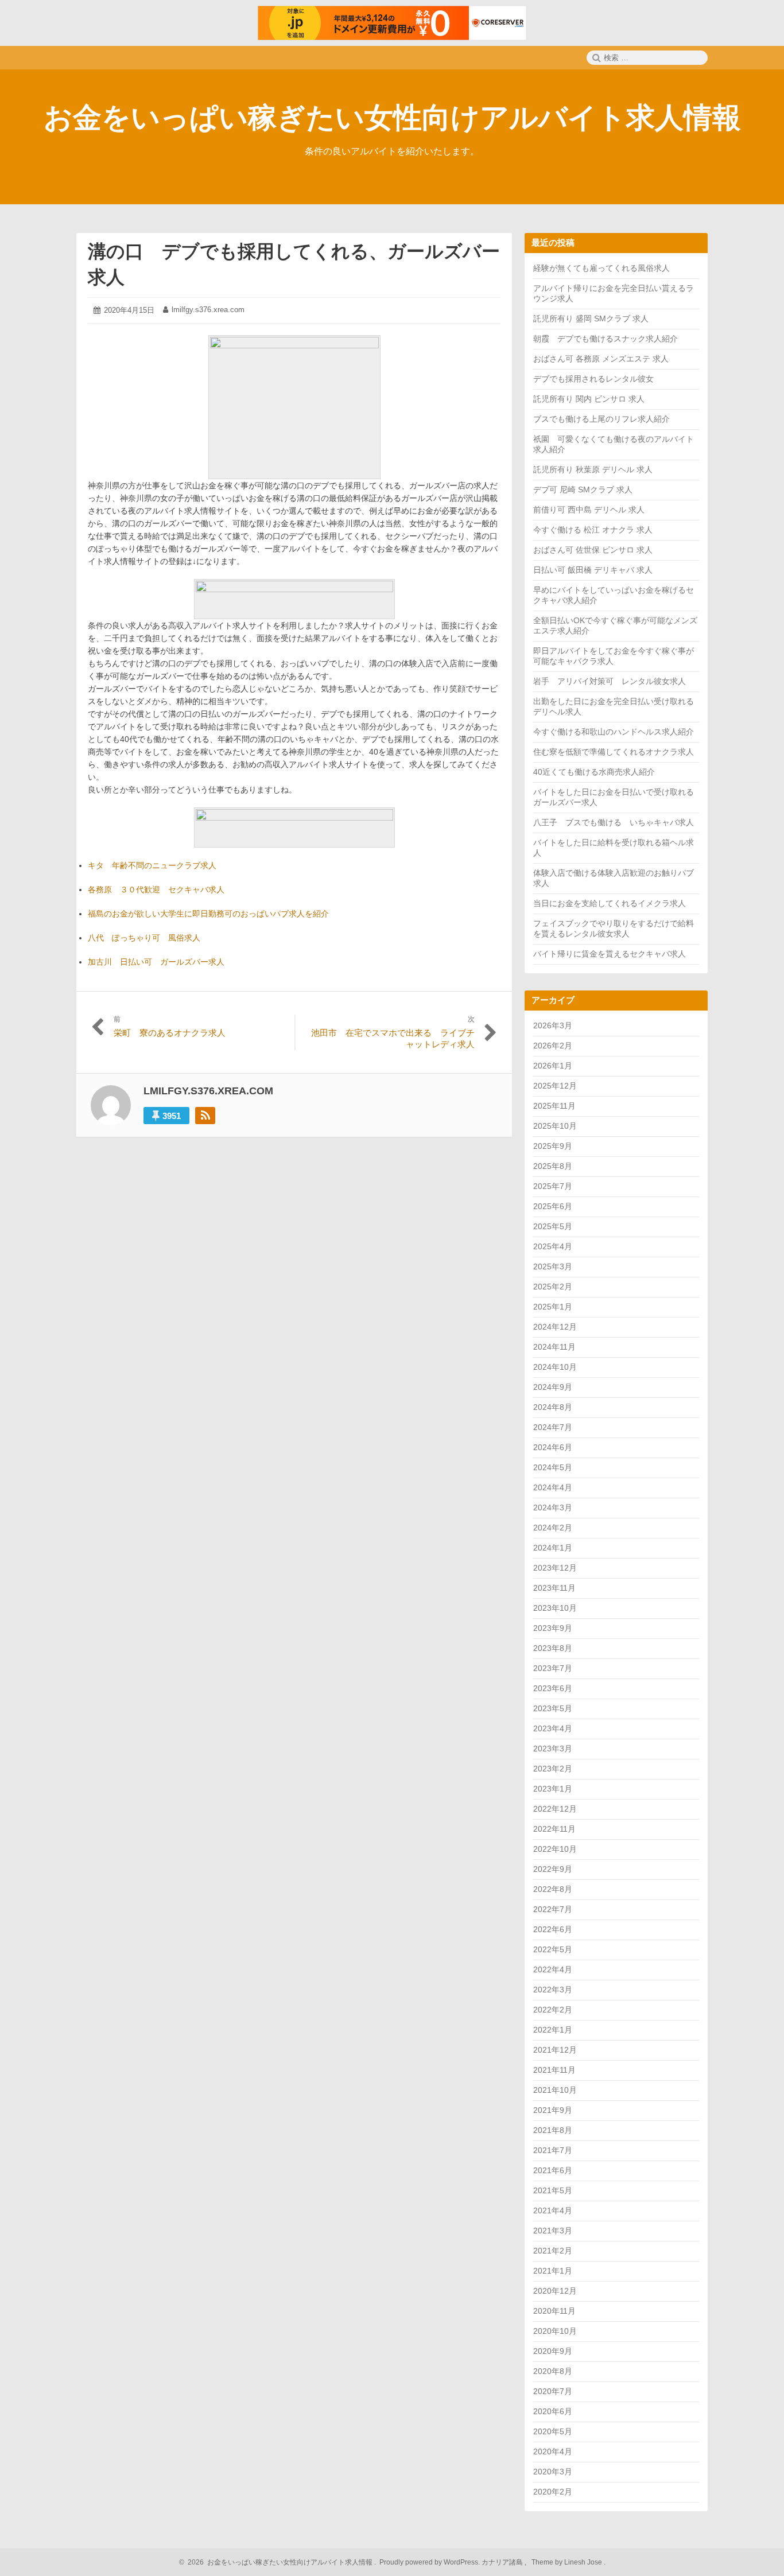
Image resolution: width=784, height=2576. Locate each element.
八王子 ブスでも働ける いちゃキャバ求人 (614, 822)
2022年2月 (553, 2010)
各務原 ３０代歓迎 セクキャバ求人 (156, 889)
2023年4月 (553, 1728)
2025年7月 (553, 1186)
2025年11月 (554, 1106)
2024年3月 (553, 1507)
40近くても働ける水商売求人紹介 (594, 772)
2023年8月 (553, 1648)
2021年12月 (555, 2050)
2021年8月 (553, 2130)
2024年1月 (553, 1548)
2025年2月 (553, 1287)
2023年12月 (555, 1568)
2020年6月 (553, 2411)
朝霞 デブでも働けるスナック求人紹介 (606, 339)
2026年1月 (553, 1066)
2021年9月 (553, 2110)
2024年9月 (553, 1387)
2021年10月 (555, 2090)
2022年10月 (555, 1849)
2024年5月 (553, 1467)
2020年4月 (553, 2451)
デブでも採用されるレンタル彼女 (593, 379)
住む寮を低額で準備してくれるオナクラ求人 (614, 752)
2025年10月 (555, 1126)
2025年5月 (553, 1226)
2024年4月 (553, 1487)
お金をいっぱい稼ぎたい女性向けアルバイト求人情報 (392, 118)
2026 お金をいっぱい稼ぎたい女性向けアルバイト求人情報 (278, 2562)
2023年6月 (553, 1688)
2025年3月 (553, 1266)
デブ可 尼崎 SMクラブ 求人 (583, 489)
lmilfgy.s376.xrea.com (208, 310)
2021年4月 (553, 2210)
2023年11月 (554, 1588)
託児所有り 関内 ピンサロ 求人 (589, 399)
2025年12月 (555, 1086)
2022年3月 (553, 1990)
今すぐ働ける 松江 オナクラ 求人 (593, 530)
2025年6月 (553, 1206)
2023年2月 (553, 1769)
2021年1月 (553, 2271)
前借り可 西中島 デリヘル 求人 (589, 510)
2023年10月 (555, 1608)
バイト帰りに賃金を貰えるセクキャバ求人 (610, 954)
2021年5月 (553, 2190)
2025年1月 (553, 1307)
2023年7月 (553, 1668)
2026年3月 (553, 1025)
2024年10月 (555, 1367)
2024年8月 (553, 1407)
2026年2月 (553, 1046)
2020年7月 (553, 2391)
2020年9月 (553, 2351)
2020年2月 (553, 2492)
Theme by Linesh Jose (568, 2562)
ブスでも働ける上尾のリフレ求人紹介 (601, 419)
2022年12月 (555, 1809)
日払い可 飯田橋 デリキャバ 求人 (593, 570)
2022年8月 (553, 1889)
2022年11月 (554, 1829)
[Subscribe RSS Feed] (205, 1116)
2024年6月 (553, 1447)
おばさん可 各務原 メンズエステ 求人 (601, 359)
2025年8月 (553, 1166)
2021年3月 (553, 2231)
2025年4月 (553, 1246)
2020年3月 (553, 2472)
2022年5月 (553, 1949)
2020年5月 (553, 2431)
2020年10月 (555, 2331)
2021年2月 (553, 2251)
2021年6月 (553, 2170)
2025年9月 (553, 1146)
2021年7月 (553, 2150)
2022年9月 (553, 1869)
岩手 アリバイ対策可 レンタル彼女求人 (610, 681)
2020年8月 (553, 2371)
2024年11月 (554, 1347)
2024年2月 (553, 1528)
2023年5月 (553, 1708)
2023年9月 (553, 1628)
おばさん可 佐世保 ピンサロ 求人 (593, 550)
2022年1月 (553, 2030)
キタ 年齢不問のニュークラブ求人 (152, 865)
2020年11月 (554, 2311)
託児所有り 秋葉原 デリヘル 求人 (593, 469)
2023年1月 (553, 1789)
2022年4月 (553, 1969)
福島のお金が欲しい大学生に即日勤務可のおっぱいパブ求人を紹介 (208, 914)
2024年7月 (553, 1427)
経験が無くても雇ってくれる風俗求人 (601, 268)
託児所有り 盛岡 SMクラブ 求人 (591, 318)
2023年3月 (553, 1749)
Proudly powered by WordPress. (430, 2562)
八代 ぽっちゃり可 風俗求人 (144, 938)
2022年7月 (553, 1909)
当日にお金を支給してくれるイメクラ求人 (610, 903)
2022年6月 (553, 1929)
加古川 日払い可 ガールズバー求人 (156, 962)
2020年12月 (555, 2291)
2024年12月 (555, 1327)
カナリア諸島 (503, 2562)
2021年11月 (554, 2070)
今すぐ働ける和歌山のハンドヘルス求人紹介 (614, 732)
